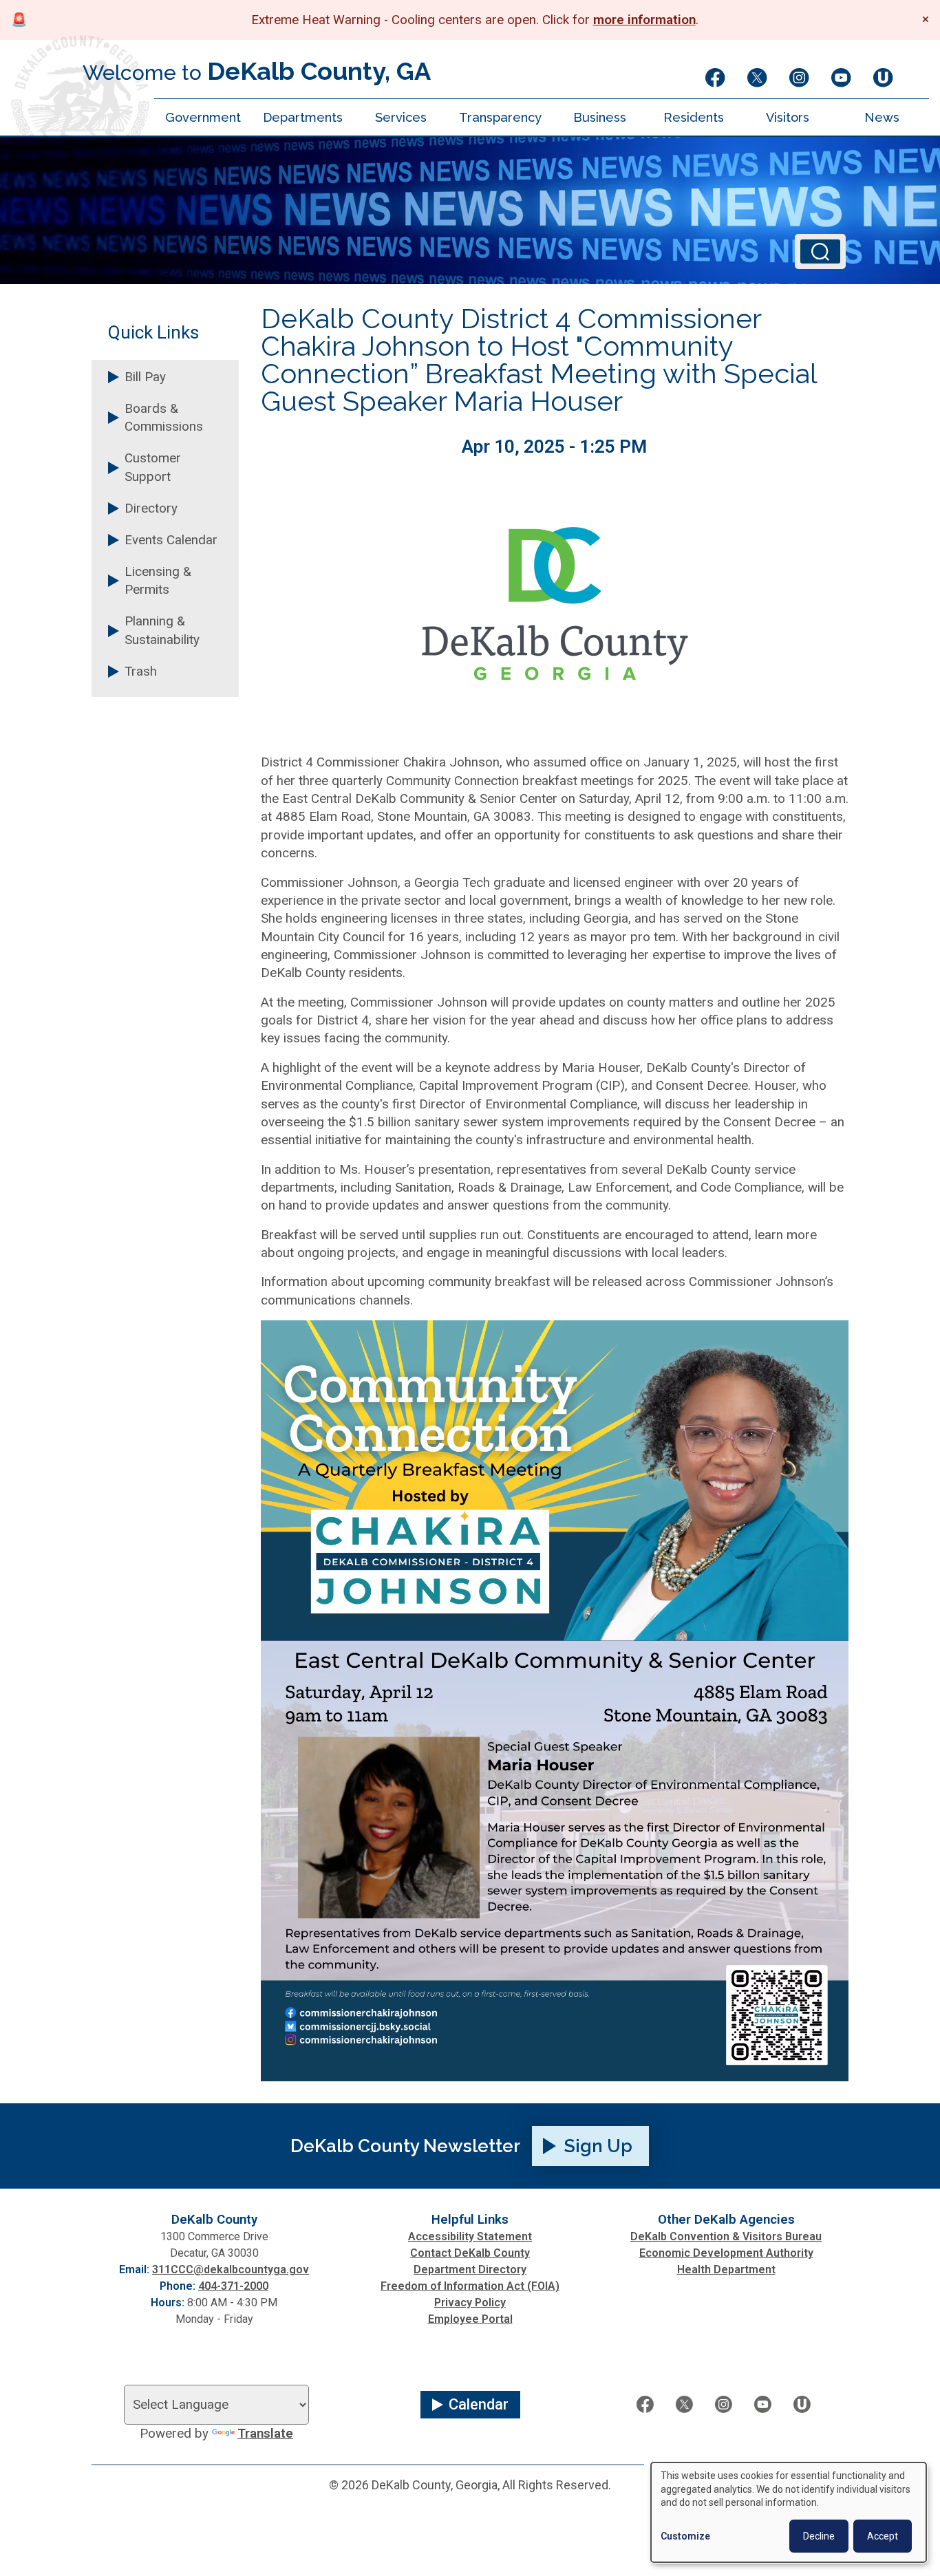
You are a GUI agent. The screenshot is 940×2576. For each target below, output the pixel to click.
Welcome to (257, 71)
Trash (141, 672)
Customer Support (153, 467)
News (882, 117)
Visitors (788, 117)
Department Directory (470, 2269)
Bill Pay (145, 377)
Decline (819, 2536)
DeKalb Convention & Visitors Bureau (726, 2236)
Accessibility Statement (470, 2236)
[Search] (820, 252)
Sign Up (598, 2146)
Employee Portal (470, 2319)
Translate (265, 2434)
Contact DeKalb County (470, 2253)
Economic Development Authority (726, 2253)
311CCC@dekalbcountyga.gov (231, 2269)
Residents (694, 117)
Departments (303, 117)
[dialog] (789, 2512)
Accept (883, 2536)
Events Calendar (171, 540)
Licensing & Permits (158, 581)
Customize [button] (685, 2536)
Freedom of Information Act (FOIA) (470, 2286)
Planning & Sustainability (162, 630)
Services (401, 117)
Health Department (726, 2269)
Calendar (479, 2404)
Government (203, 117)
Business (600, 117)
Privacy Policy (470, 2303)
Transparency (500, 117)
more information (644, 20)
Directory (151, 508)
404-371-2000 (233, 2286)
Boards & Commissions (164, 418)
